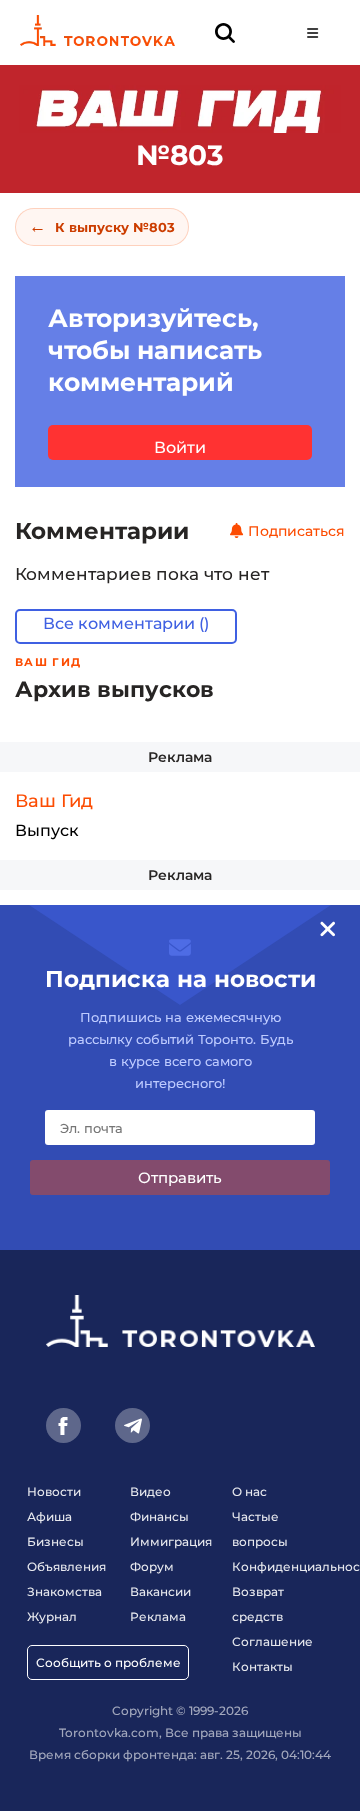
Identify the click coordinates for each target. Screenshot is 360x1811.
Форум (152, 1566)
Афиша (49, 1516)
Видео (150, 1491)
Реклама (180, 757)
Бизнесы (55, 1541)
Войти (180, 447)
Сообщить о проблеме (108, 1662)
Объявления (66, 1566)
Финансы (159, 1516)
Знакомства (64, 1591)
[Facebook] (63, 1425)
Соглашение (272, 1641)
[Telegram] (132, 1425)
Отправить (180, 1177)
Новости (54, 1491)
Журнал (52, 1616)
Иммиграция (171, 1541)
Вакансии (160, 1591)
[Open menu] (312, 32)
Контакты (262, 1666)
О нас (249, 1491)
